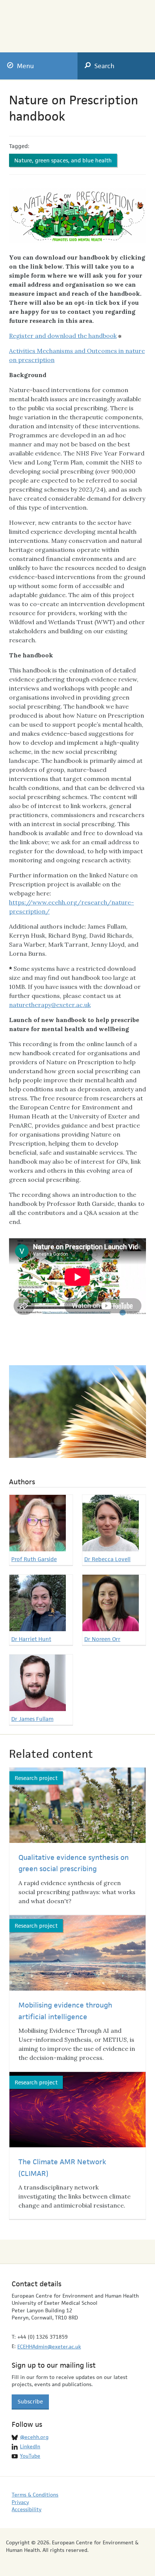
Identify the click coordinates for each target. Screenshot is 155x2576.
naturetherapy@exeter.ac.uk (50, 1005)
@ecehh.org (34, 2437)
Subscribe (30, 2401)
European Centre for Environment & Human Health (42, 21)
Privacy (20, 2502)
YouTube (30, 2456)
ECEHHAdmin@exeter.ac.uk (49, 2347)
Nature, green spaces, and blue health (63, 160)
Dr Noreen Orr (102, 1639)
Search (104, 66)
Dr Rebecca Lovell (107, 1559)
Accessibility (27, 2509)
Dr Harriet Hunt (31, 1639)
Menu (25, 66)
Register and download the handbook (63, 336)
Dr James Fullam (32, 1719)
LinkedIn (30, 2446)
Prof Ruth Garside (34, 1559)
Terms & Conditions (35, 2495)
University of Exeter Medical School (109, 23)
